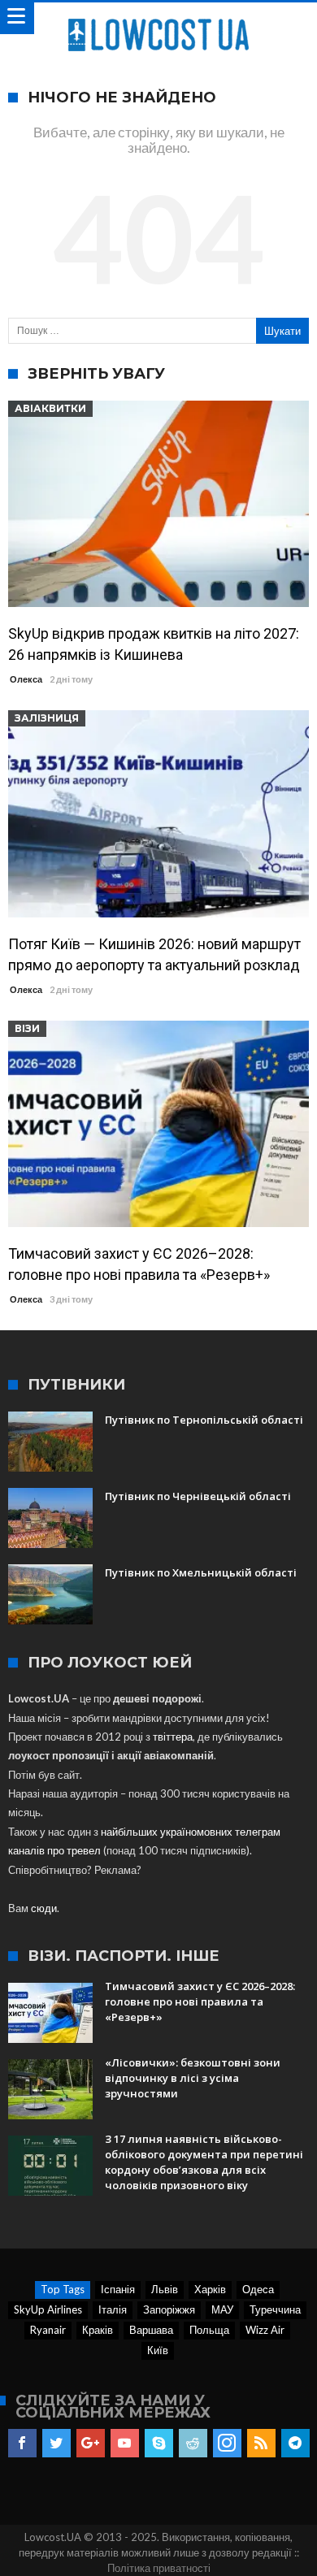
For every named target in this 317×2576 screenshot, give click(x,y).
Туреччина (275, 2309)
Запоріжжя (169, 2309)
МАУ (222, 2309)
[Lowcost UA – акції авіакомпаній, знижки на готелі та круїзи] (158, 18)
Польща (209, 2330)
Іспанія (118, 2289)
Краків (98, 2330)
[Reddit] (193, 2444)
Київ (158, 2350)
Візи (27, 1028)
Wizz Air (265, 2330)
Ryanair (48, 2330)
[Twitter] (56, 2444)
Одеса (258, 2289)
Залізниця (47, 718)
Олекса (26, 679)
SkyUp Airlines (48, 2309)
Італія (113, 2309)
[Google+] (91, 2444)
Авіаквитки (50, 408)
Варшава (151, 2330)
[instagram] (227, 2444)
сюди (44, 1908)
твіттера (173, 1737)
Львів (165, 2289)
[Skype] (159, 2444)
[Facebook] (22, 2444)
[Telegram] (295, 2444)
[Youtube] (125, 2444)
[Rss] (261, 2444)
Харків (210, 2289)
